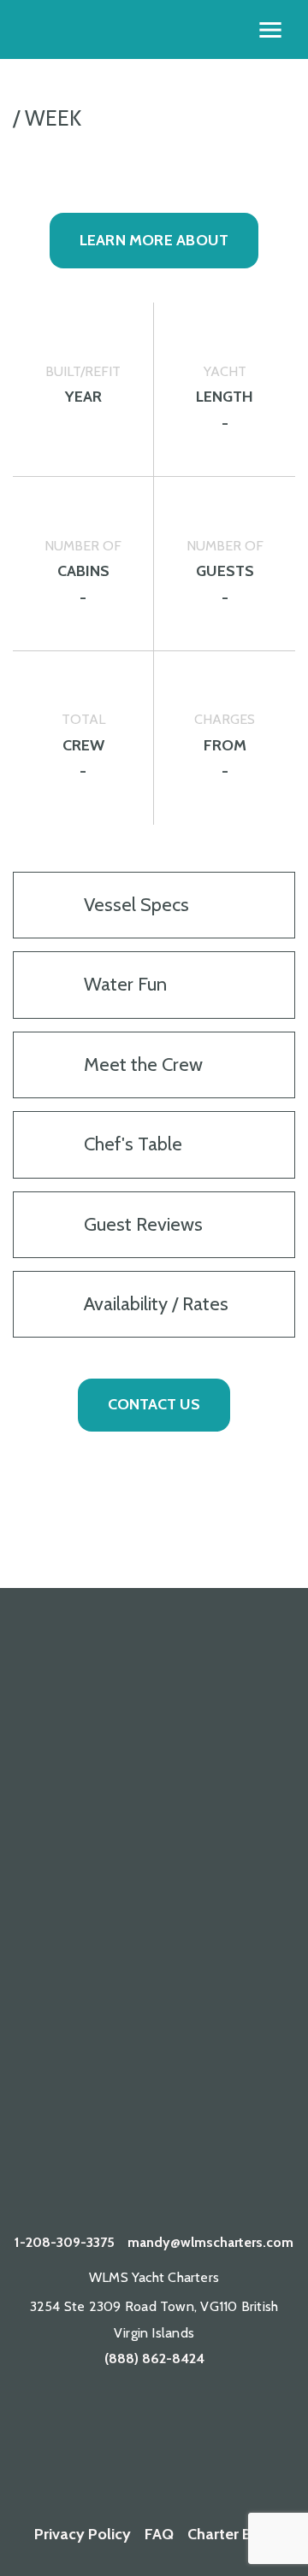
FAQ (159, 2534)
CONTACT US (154, 1404)
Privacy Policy (83, 2534)
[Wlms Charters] (206, 2428)
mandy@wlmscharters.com (210, 2242)
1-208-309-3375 (65, 2242)
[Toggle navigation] (270, 30)
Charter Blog (231, 2534)
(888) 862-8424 (154, 2358)
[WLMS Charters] (103, 2428)
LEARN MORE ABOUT (154, 240)
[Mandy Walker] (52, 2428)
